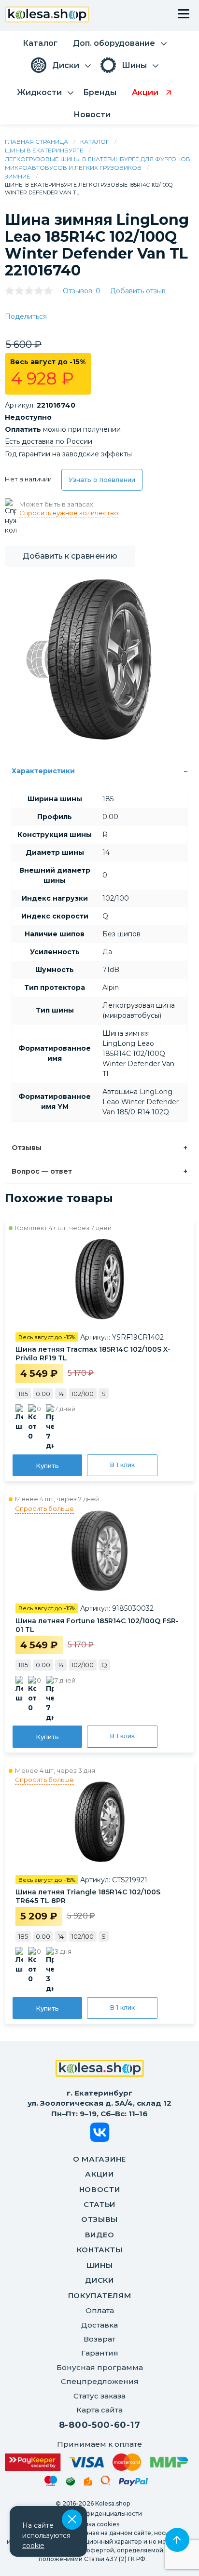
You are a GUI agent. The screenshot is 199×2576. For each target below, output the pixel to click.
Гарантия (100, 2353)
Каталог (95, 142)
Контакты (100, 2250)
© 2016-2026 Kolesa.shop (93, 2503)
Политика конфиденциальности (93, 2514)
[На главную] (100, 2069)
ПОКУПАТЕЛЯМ (100, 2295)
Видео (100, 2235)
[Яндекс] (88, 2483)
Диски (99, 2280)
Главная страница (36, 142)
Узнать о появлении (102, 480)
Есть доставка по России (49, 441)
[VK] (100, 2134)
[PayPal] (134, 2484)
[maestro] (51, 2482)
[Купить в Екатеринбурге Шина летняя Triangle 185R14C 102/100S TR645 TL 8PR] (99, 1822)
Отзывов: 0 (82, 291)
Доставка (99, 2325)
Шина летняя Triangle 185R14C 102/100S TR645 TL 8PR (88, 1896)
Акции (99, 2174)
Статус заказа (99, 2396)
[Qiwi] (106, 2482)
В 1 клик (122, 1465)
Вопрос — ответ (42, 1171)
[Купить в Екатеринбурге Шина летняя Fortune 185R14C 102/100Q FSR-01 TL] (99, 1550)
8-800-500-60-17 (100, 2425)
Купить (47, 1466)
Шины (100, 2265)
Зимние (18, 176)
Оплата (100, 2310)
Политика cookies (92, 2524)
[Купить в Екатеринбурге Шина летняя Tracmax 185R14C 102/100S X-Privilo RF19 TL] (99, 1279)
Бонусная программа (100, 2367)
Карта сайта (99, 2410)
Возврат (99, 2339)
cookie (33, 2546)
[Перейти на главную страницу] (47, 16)
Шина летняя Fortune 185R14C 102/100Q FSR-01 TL (97, 1625)
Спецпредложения (100, 2381)
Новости (100, 2189)
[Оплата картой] (96, 2462)
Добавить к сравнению (70, 556)
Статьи (99, 2204)
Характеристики (43, 771)
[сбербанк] (71, 2483)
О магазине (99, 2159)
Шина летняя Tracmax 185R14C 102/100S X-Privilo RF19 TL (93, 1354)
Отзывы (27, 1148)
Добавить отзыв (138, 291)
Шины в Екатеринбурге (44, 150)
